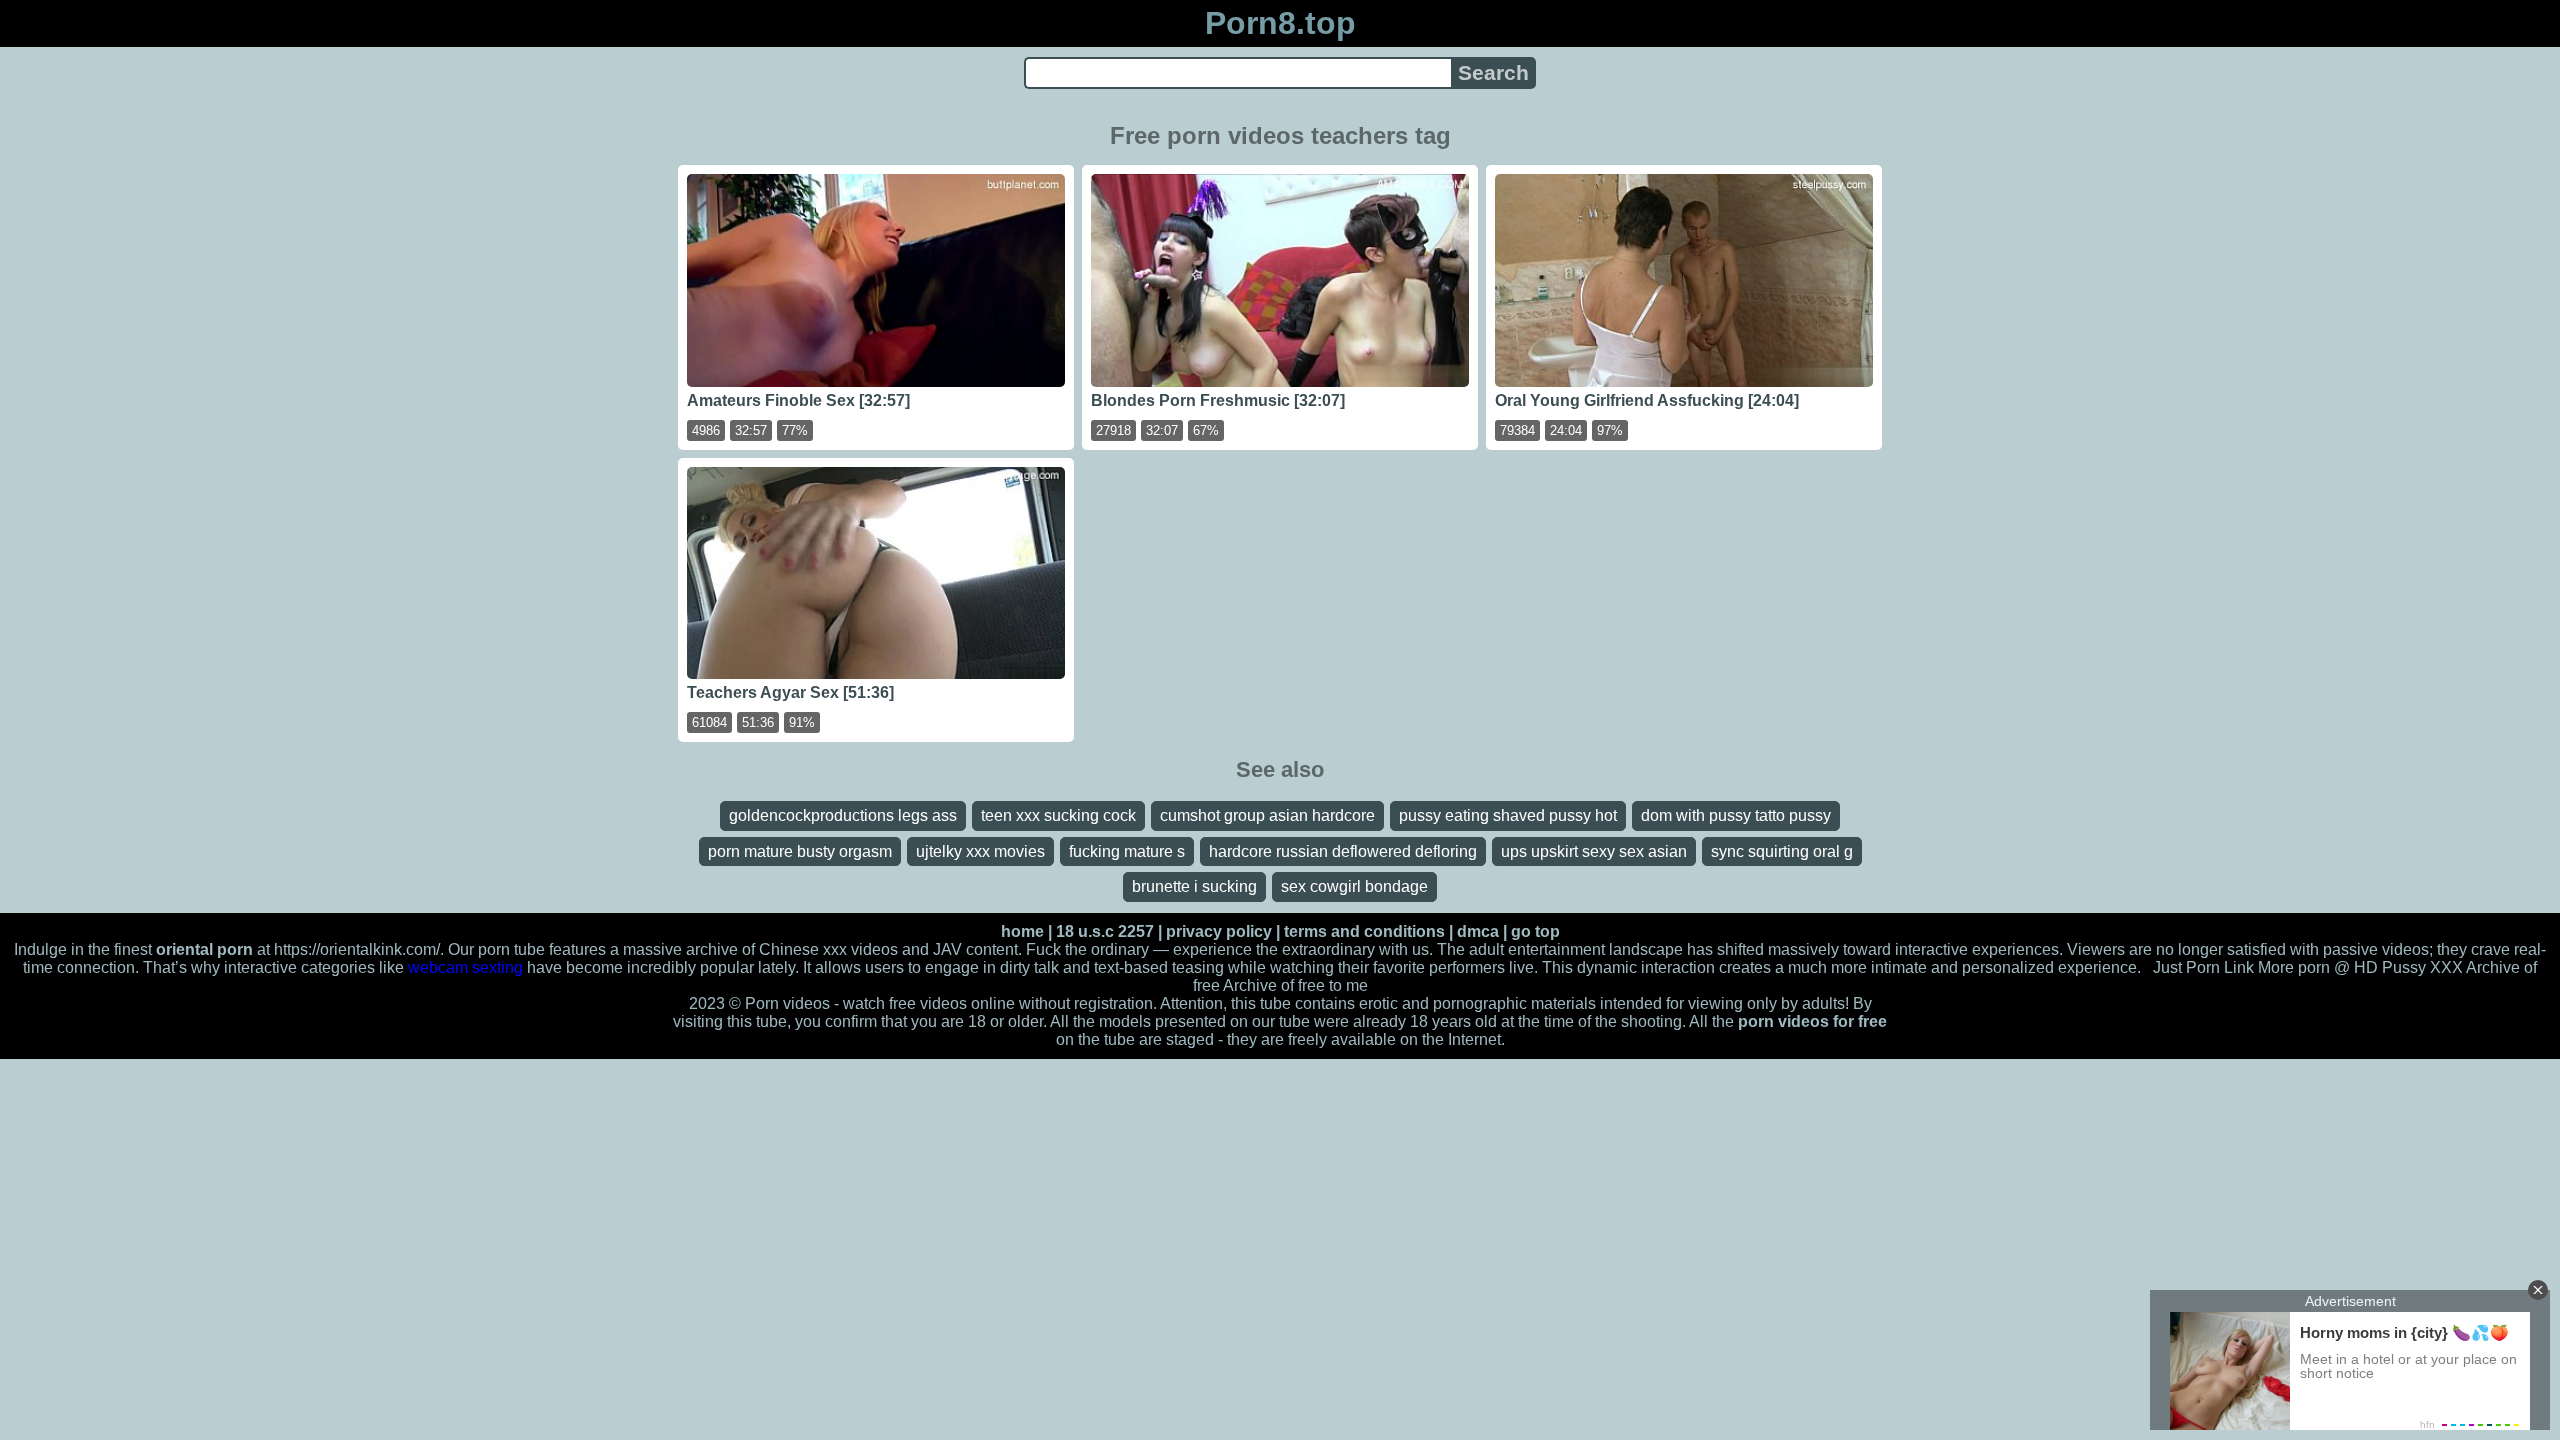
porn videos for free (1812, 1021)
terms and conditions (1364, 931)
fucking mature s (1127, 851)
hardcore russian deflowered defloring (1343, 851)
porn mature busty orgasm (800, 851)
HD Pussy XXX (2408, 967)
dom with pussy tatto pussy (1736, 815)
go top (1535, 931)
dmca (1478, 931)
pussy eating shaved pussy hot (1508, 815)
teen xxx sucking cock (1058, 815)
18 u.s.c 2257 (1105, 931)
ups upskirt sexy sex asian (1594, 851)
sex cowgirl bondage (1354, 886)
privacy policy (1219, 931)
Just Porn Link (2203, 967)
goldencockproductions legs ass (843, 815)
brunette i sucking (1194, 886)
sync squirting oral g (1782, 851)
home (1022, 931)
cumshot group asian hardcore (1267, 815)
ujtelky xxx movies (980, 851)
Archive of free (1274, 985)
